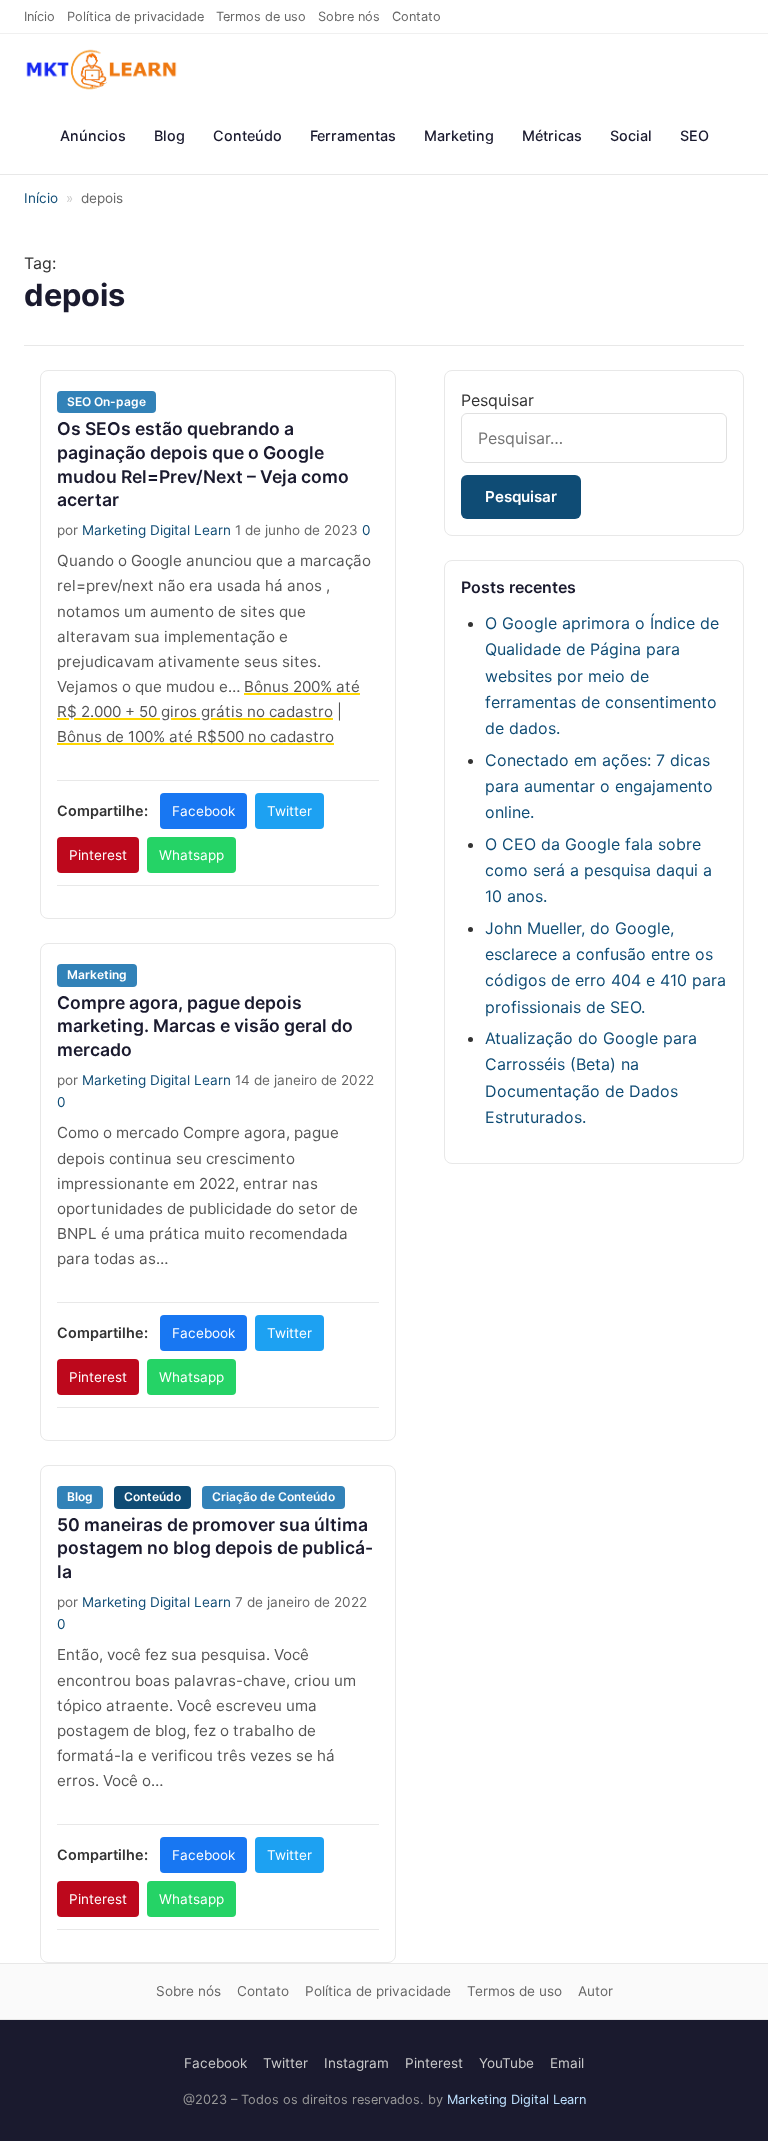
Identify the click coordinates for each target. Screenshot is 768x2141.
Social (631, 135)
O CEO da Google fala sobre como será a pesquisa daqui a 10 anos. (598, 870)
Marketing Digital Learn (156, 530)
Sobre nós (349, 16)
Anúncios (93, 135)
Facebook (203, 811)
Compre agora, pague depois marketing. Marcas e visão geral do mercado (205, 1026)
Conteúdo (247, 135)
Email (567, 2063)
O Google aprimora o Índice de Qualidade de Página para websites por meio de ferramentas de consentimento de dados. (602, 676)
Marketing (459, 135)
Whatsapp (191, 855)
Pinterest (98, 855)
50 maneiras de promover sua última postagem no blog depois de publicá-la (215, 1548)
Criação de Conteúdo (273, 1496)
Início (39, 16)
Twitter (289, 811)
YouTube (506, 2063)
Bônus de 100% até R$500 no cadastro (195, 736)
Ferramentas (353, 135)
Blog (169, 135)
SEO (694, 135)
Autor (595, 1991)
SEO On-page (106, 401)
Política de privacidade (135, 16)
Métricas (552, 135)
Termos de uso (261, 16)
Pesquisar (497, 400)
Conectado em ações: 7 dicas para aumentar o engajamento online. (599, 786)
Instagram (356, 2063)
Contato (416, 16)
